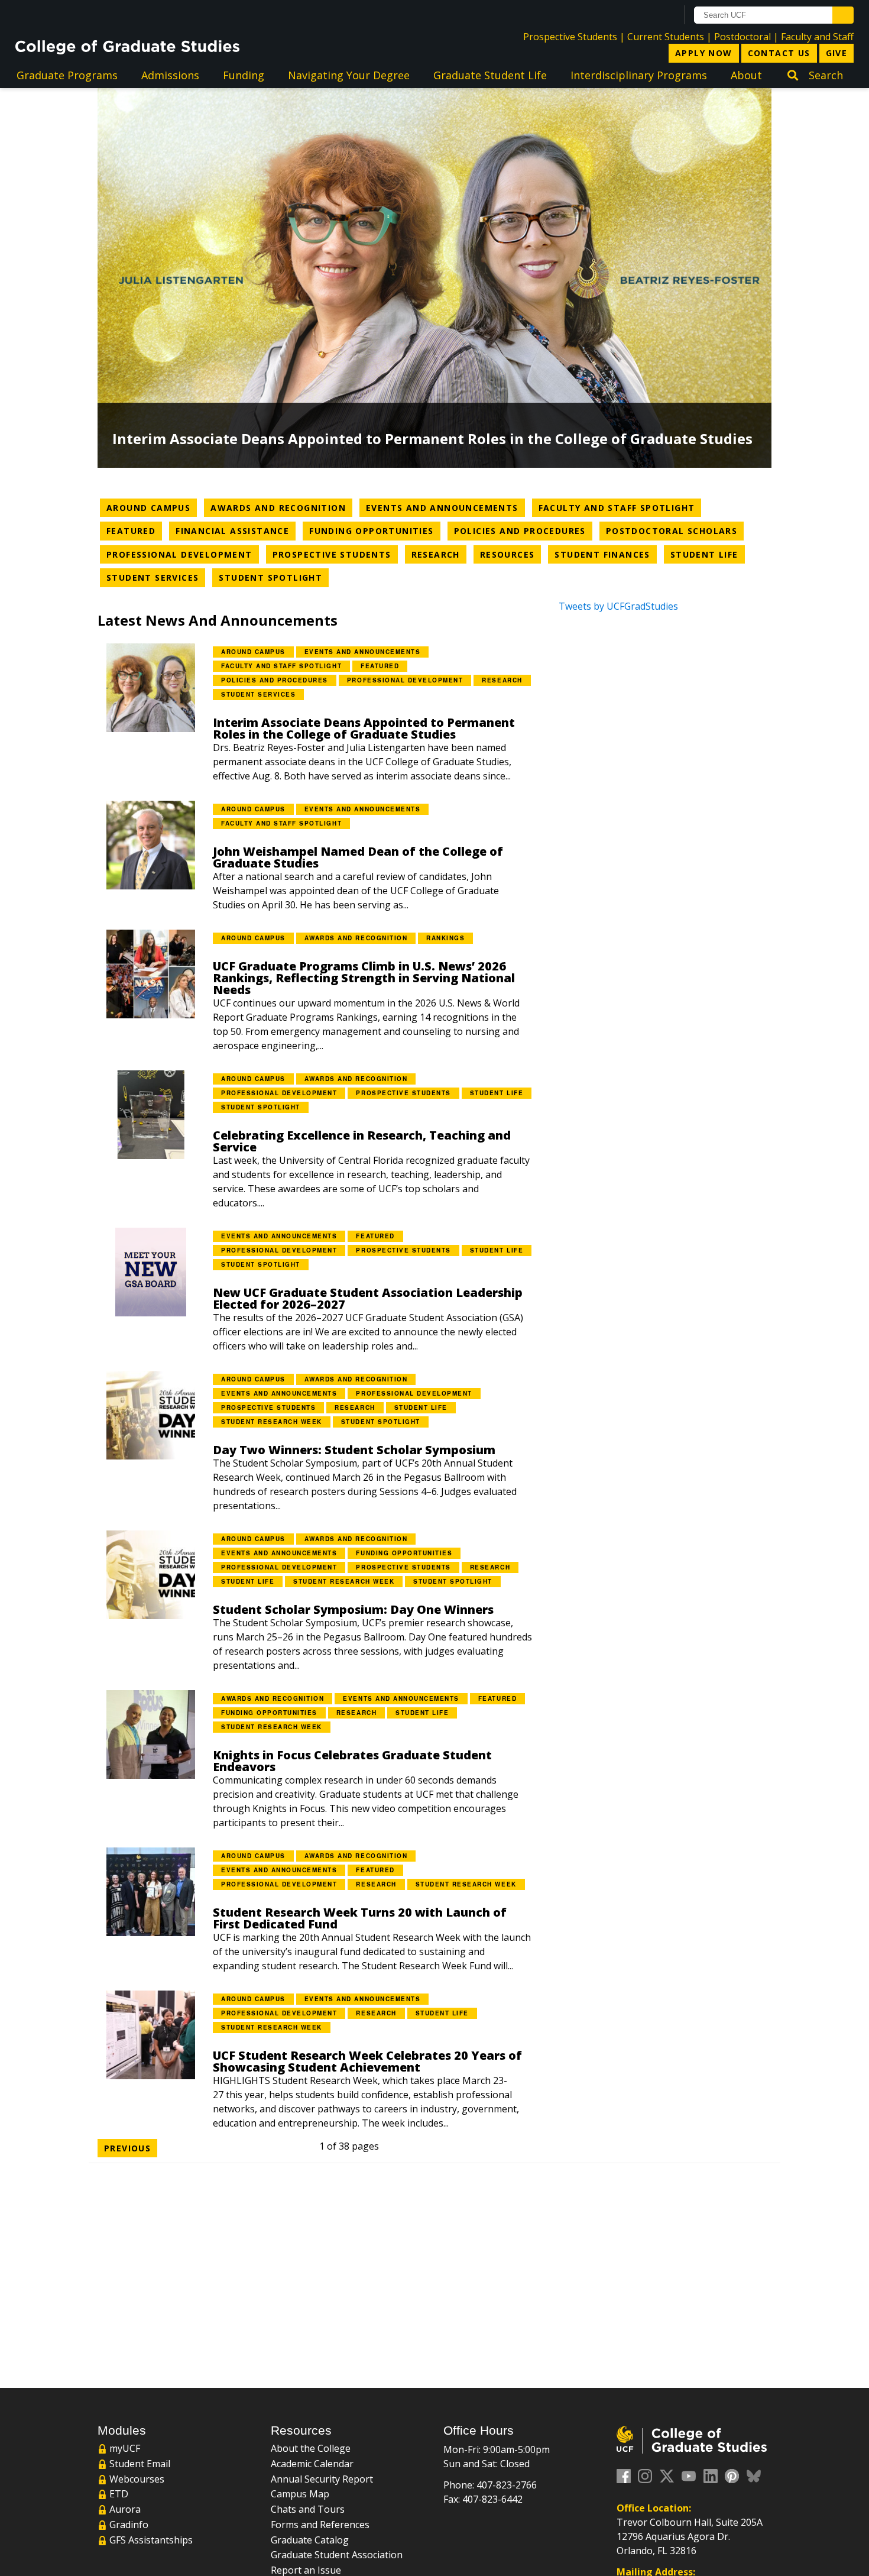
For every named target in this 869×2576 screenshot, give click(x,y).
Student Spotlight (274, 577)
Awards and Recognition (281, 507)
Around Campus (152, 507)
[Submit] (843, 15)
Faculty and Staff (817, 37)
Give (837, 53)
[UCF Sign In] (639, 15)
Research (439, 554)
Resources (511, 554)
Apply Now (704, 53)
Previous (127, 2148)
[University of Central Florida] (111, 14)
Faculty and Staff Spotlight (620, 507)
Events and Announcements (445, 507)
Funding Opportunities (374, 530)
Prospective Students (570, 37)
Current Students (666, 37)
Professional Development (183, 554)
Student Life (708, 554)
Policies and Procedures (523, 530)
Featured (134, 530)
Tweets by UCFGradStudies (618, 606)
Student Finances (605, 554)
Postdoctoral (742, 37)
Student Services (156, 577)
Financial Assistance (236, 530)
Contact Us (779, 53)
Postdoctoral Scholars (675, 530)
